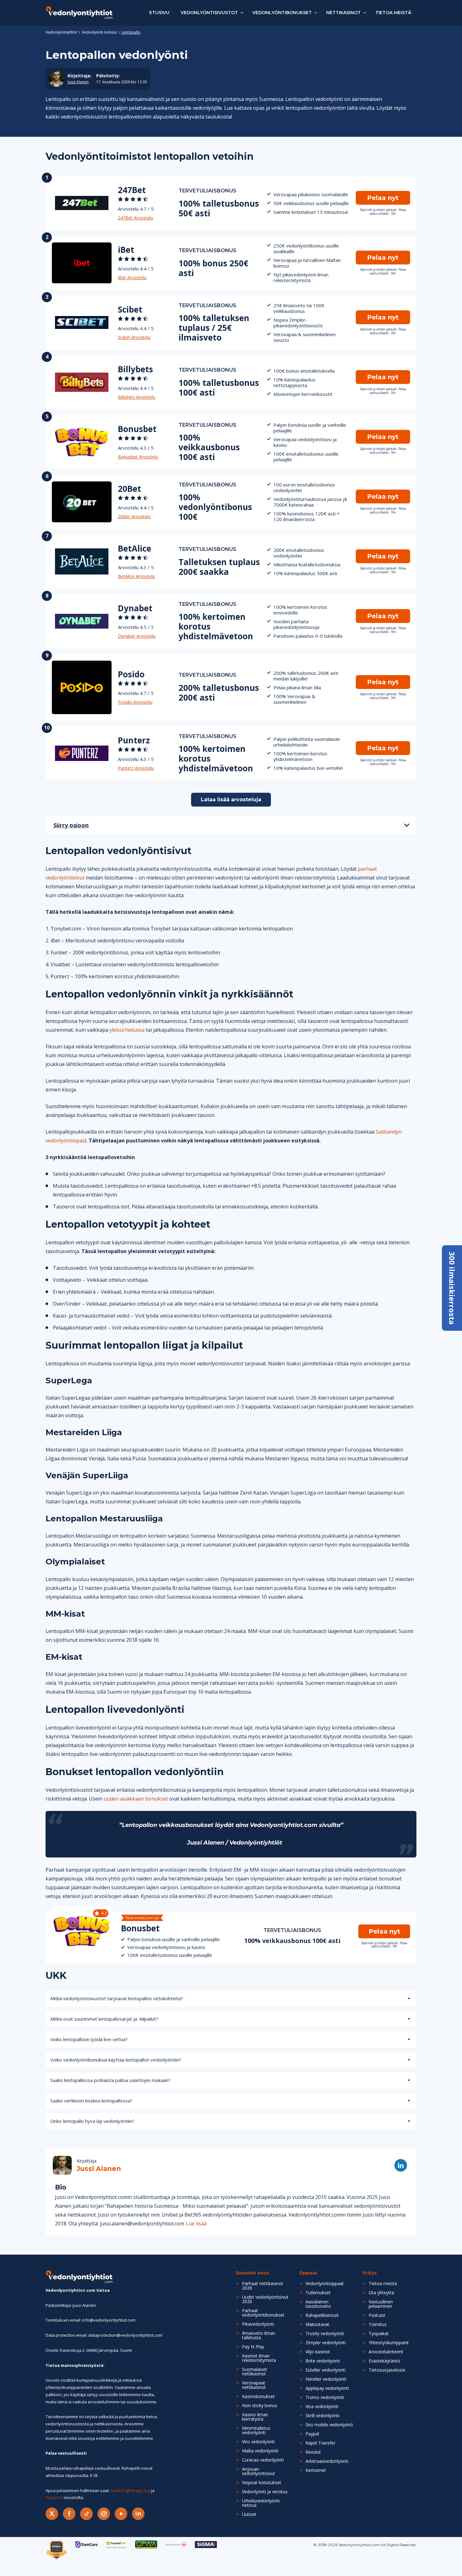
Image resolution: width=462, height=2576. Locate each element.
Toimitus (378, 2324)
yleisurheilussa (127, 1030)
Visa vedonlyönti (322, 2407)
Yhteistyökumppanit (389, 2343)
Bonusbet (137, 429)
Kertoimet (316, 2470)
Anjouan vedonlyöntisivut (258, 2471)
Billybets (135, 369)
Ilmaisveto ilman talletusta (259, 2335)
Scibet (130, 309)
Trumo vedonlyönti (325, 2397)
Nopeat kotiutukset (262, 2483)
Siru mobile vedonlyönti (329, 2425)
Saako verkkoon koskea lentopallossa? (91, 2101)
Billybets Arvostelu (137, 397)
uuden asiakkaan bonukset (136, 1799)
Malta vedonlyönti (260, 2451)
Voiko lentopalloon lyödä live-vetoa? (89, 2039)
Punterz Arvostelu (136, 768)
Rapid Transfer (320, 2443)
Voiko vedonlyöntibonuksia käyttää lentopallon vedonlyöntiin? (116, 2060)
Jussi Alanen (78, 82)
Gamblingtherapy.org (130, 2490)
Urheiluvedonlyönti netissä (261, 2503)
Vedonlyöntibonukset (282, 13)
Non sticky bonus (260, 2406)
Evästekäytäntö (384, 2361)
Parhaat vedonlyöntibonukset (263, 2313)
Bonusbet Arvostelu (138, 457)
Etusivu (159, 13)
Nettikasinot (344, 13)
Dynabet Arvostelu (137, 636)
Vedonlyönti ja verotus (265, 2492)
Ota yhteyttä (381, 2293)
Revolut (313, 2452)
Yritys (370, 2273)
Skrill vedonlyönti (322, 2416)
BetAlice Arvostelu (136, 576)
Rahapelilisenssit (322, 2315)
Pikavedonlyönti (258, 2324)
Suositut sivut (253, 2273)
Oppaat (308, 2273)
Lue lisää (196, 2223)
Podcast (377, 2315)
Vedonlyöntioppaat (325, 2284)
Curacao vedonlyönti (263, 2460)
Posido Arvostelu (135, 702)
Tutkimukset (318, 2293)
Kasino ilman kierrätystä (255, 2417)
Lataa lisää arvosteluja (231, 799)
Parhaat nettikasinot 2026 (263, 2286)
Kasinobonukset (258, 2396)
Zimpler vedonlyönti (326, 2343)
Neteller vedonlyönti (326, 2379)
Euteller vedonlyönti (325, 2370)
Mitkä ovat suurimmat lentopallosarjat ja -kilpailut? (104, 2019)
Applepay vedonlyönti (327, 2388)
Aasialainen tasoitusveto (318, 2304)
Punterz (134, 740)
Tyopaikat (379, 2334)
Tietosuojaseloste (387, 2370)
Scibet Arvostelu (134, 337)
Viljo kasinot (318, 2352)
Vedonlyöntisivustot (209, 13)
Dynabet (135, 608)
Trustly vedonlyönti (325, 2334)
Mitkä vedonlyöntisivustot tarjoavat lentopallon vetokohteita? (117, 1998)
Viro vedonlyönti (258, 2442)
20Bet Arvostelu (134, 516)
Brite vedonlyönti (323, 2361)
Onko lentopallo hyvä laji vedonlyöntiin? (92, 2121)
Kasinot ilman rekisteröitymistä (259, 2358)
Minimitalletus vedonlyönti (256, 2430)
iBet (126, 250)
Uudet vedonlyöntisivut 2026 (265, 2299)
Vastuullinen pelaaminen (381, 2304)
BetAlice (135, 548)
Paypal (312, 2434)
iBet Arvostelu (132, 278)
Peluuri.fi (54, 2497)
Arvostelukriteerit (386, 2352)
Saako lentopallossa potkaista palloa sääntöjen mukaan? (110, 2080)
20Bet (129, 489)
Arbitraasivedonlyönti (327, 2461)
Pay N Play (253, 2347)
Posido (131, 674)
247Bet (132, 190)
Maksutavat (317, 2324)
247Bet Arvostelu (135, 218)
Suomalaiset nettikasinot (255, 2372)
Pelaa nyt (383, 198)
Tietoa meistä (393, 13)
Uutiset (249, 2514)
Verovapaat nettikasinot (254, 2385)
